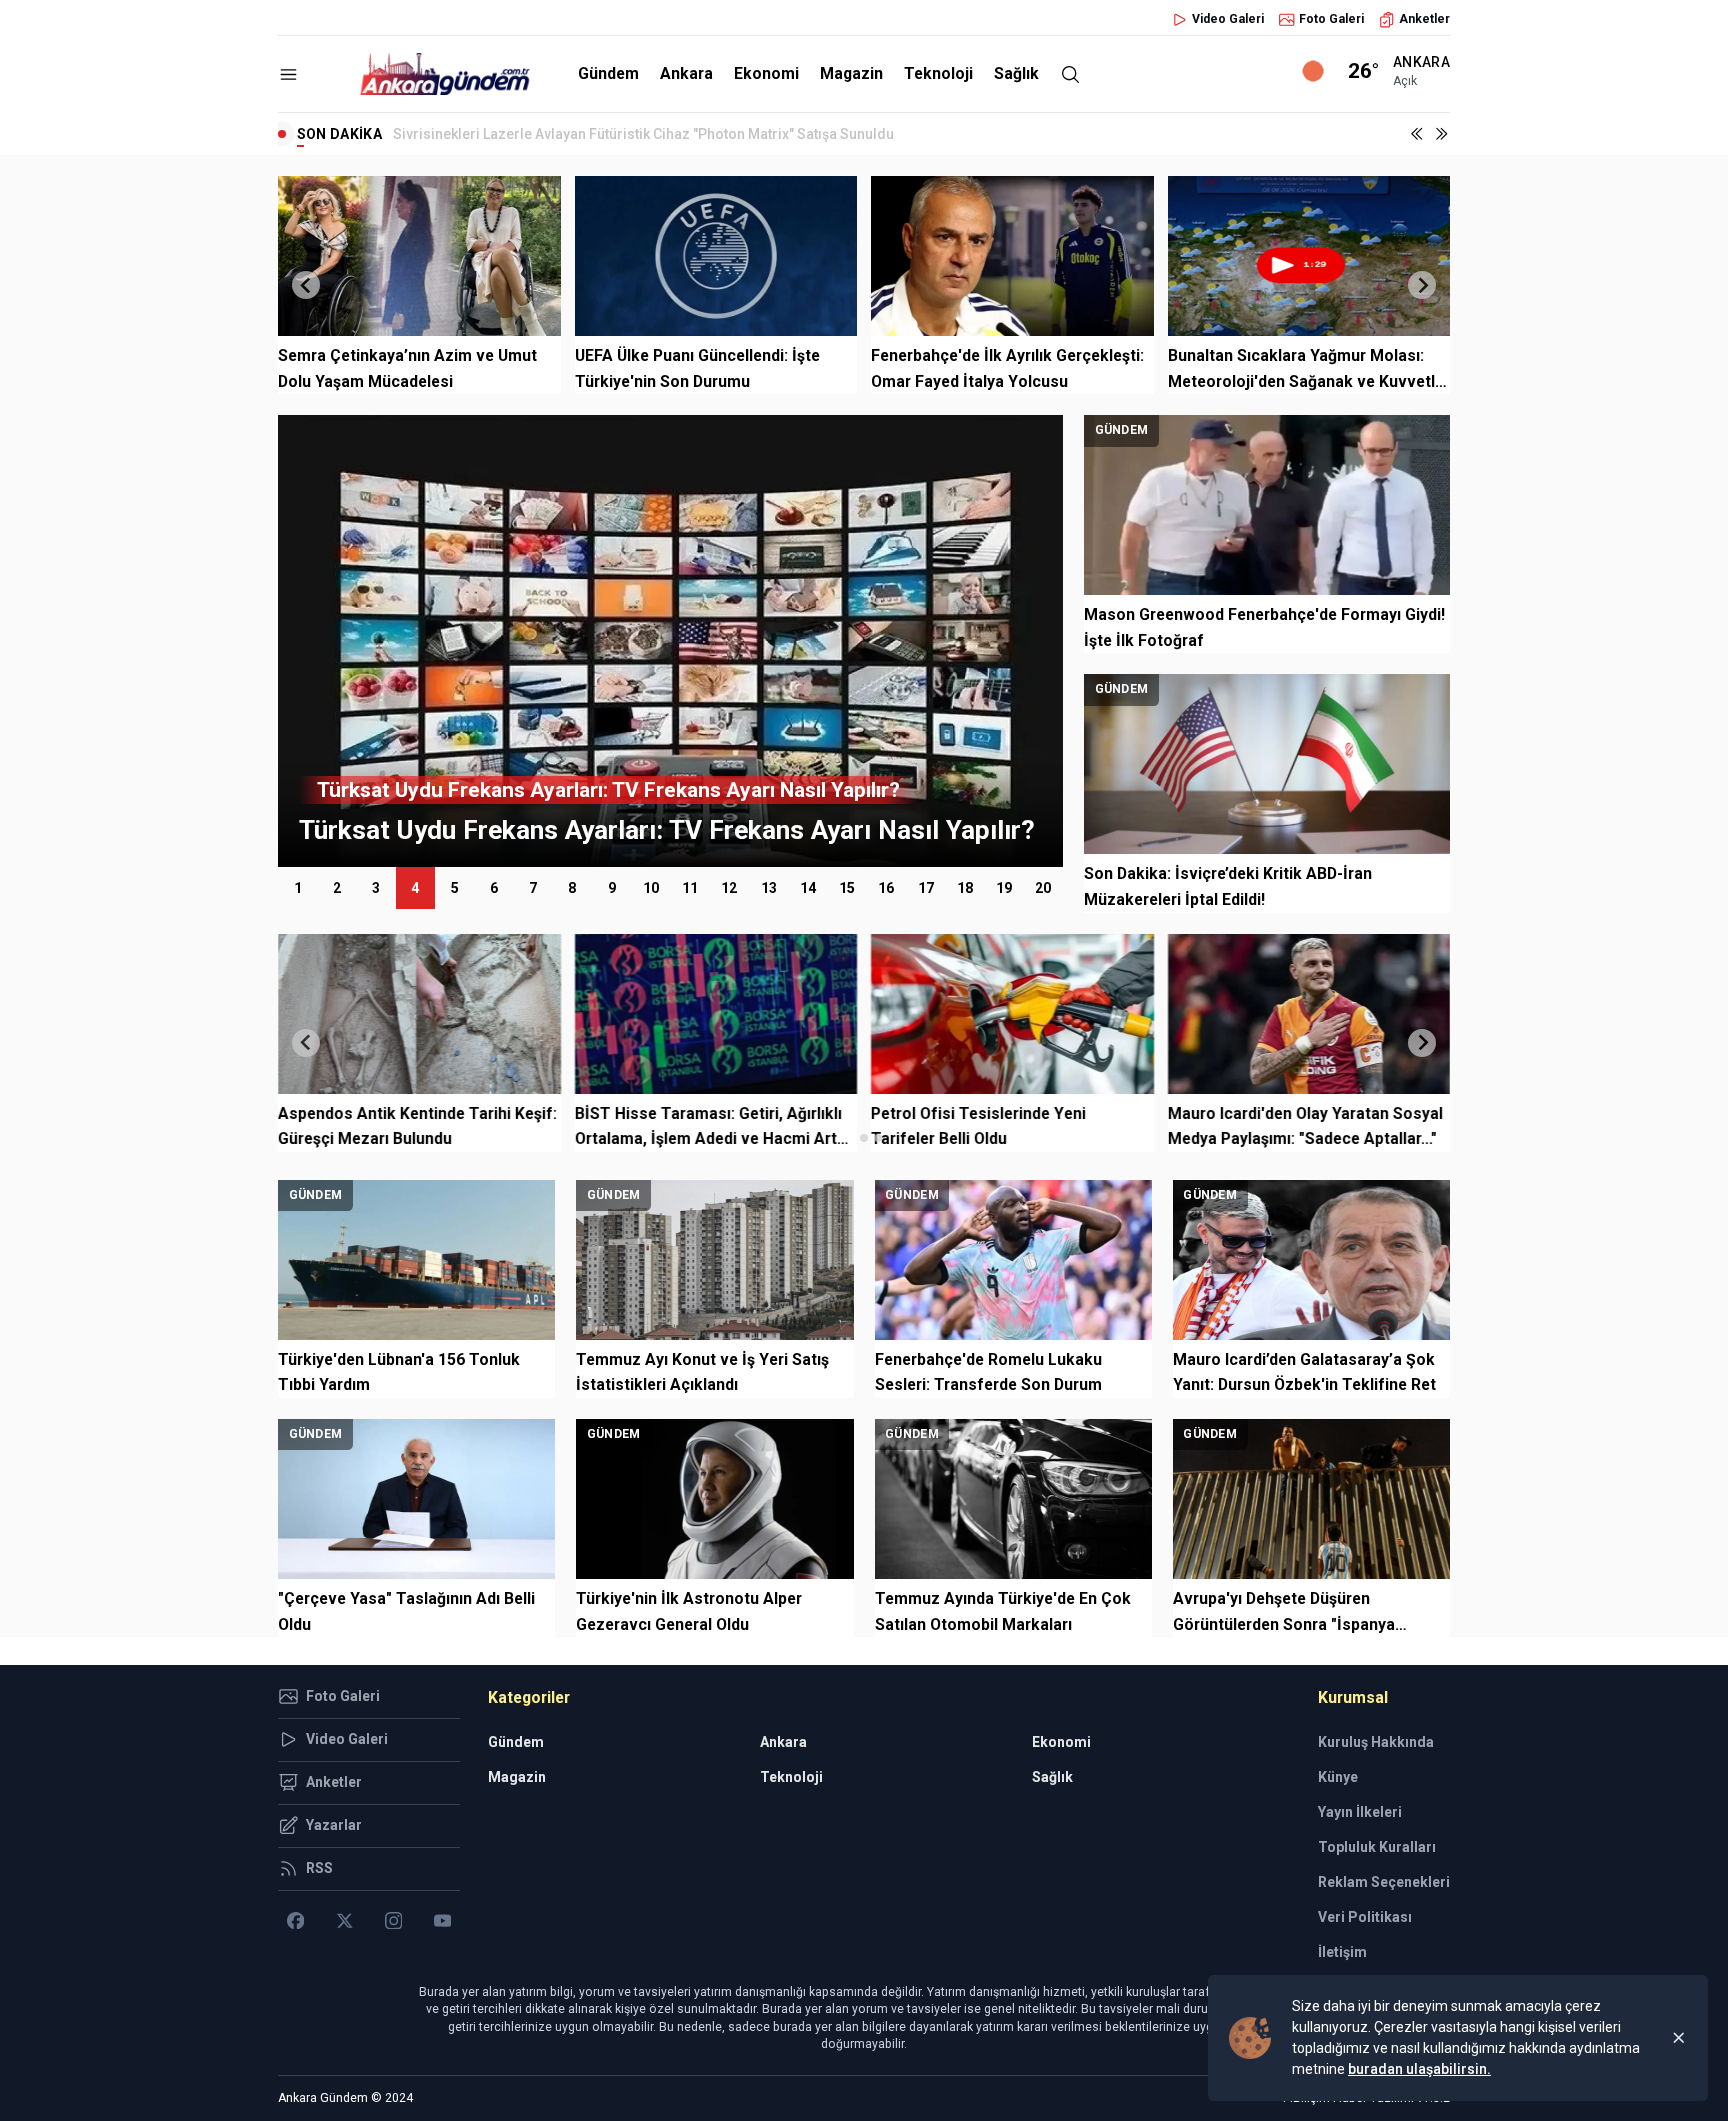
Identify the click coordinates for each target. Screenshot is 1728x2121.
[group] (670, 641)
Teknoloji (938, 73)
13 (769, 888)
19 (1004, 888)
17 (926, 888)
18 (965, 888)
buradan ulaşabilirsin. (1419, 2069)
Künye (1338, 1777)
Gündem (608, 73)
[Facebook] (295, 1921)
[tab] (849, 1137)
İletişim (1342, 1952)
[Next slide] (1422, 285)
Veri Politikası (1365, 1917)
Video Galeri (1228, 19)
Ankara (686, 73)
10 (651, 888)
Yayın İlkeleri (1360, 1812)
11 (690, 888)
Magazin (851, 73)
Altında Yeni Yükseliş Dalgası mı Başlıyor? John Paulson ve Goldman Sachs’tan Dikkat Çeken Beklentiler (729, 134)
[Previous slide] (306, 285)
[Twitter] (344, 1921)
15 (847, 888)
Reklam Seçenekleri (1384, 1882)
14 (808, 888)
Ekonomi (766, 73)
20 (1043, 888)
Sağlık (1016, 73)
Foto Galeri (1331, 19)
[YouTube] (442, 1921)
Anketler (1424, 19)
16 (886, 888)
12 (729, 888)
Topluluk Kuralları (1377, 1847)
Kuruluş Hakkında (1376, 1742)
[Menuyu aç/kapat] (288, 74)
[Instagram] (393, 1921)
